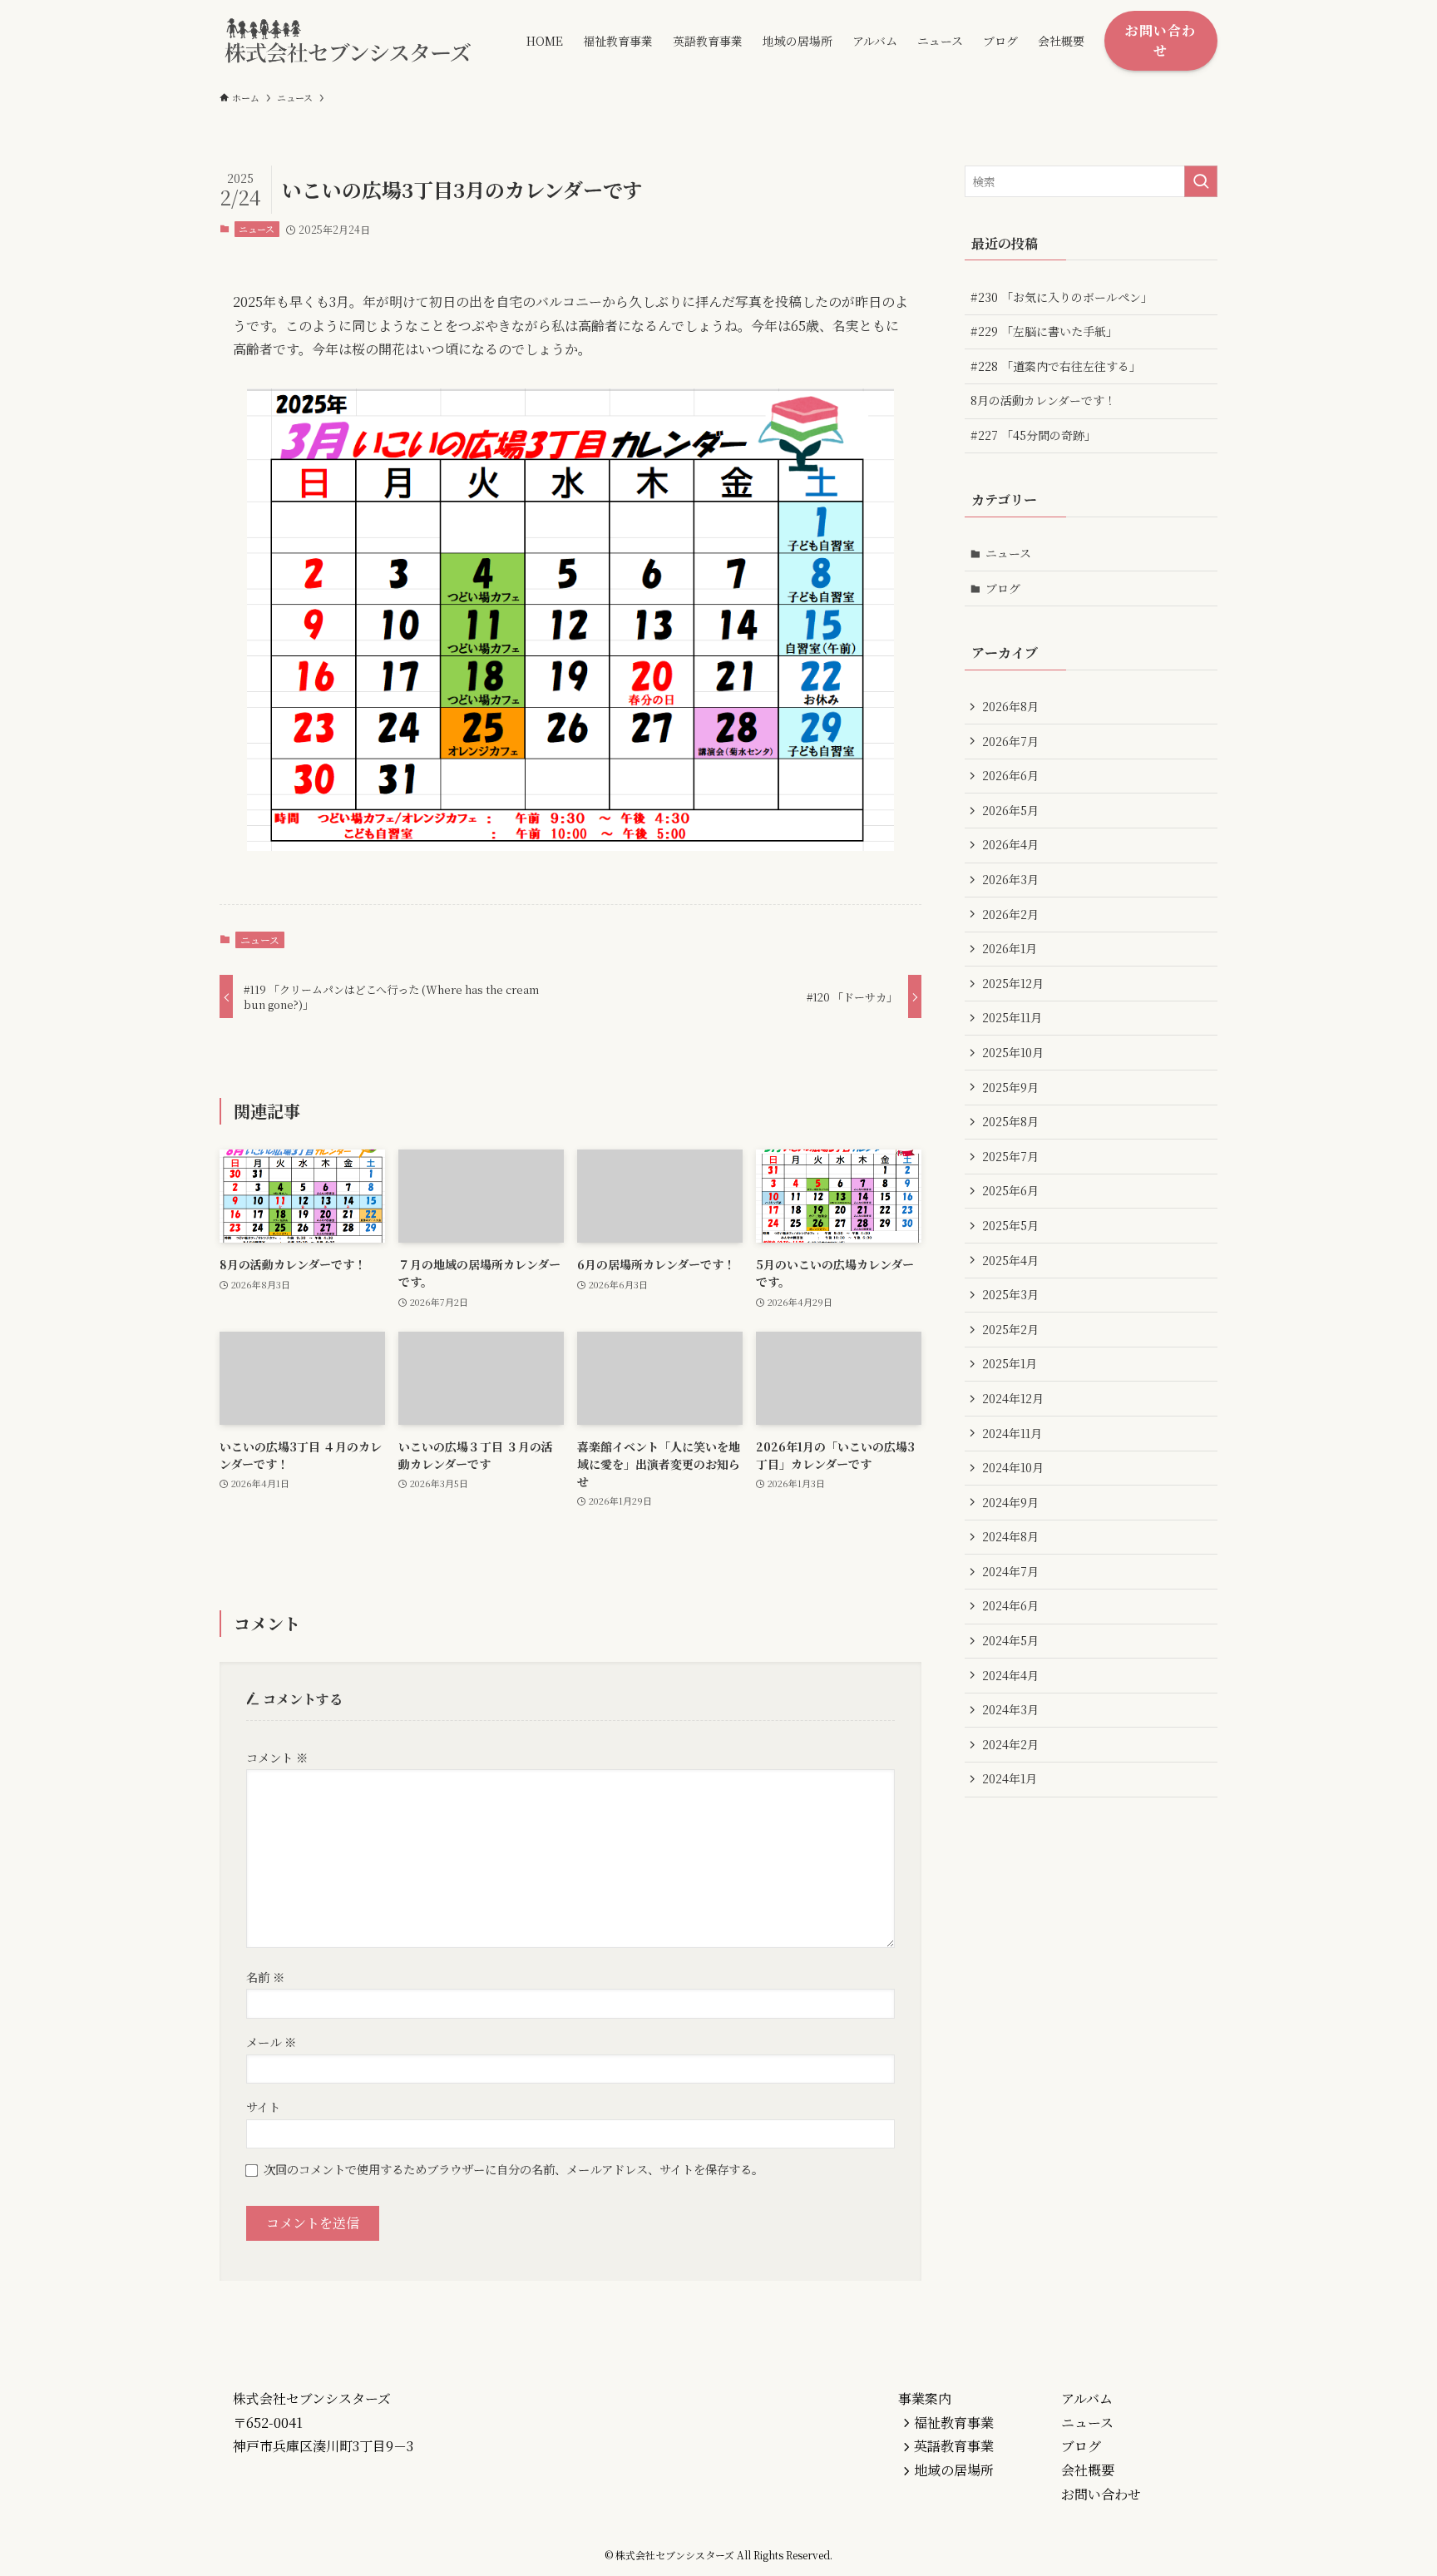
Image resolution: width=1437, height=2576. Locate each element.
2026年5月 (1010, 810)
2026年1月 (1010, 948)
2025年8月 (1010, 1121)
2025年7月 (1010, 1156)
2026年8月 (1010, 706)
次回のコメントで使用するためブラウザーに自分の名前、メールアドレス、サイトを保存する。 (514, 2169)
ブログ (1003, 588)
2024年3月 (1010, 1709)
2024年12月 (1013, 1398)
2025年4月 (1010, 1260)
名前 (265, 1977)
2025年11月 (1012, 1017)
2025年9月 (1010, 1087)
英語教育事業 (954, 2446)
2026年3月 (1010, 879)
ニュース (257, 229)
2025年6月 (1010, 1190)
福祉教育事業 (954, 2423)
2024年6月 (1010, 1605)
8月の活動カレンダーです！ (1043, 400)
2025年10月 (1013, 1052)
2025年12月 (1013, 983)
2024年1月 (1010, 1778)
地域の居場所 (954, 2470)
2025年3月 (1010, 1294)
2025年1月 (1010, 1363)
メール (271, 2042)
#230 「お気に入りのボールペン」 (1062, 297)
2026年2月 (1010, 914)
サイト (263, 2106)
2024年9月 (1010, 1502)
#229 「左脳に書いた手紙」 (1044, 331)
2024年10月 (1013, 1467)
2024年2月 (1010, 1744)
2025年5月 (1010, 1225)
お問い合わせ (1101, 2494)
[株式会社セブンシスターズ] (351, 40)
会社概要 (1088, 2470)
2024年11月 (1012, 1433)
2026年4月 (1010, 844)
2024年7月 (1010, 1571)
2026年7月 (1010, 741)
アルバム (1087, 2398)
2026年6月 (1010, 775)
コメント (277, 1757)
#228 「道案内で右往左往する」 (1056, 366)
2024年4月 (1010, 1675)
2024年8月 (1010, 1536)
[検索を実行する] (1201, 181)
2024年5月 (1010, 1640)
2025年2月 (1010, 1329)
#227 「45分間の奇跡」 (1033, 435)
